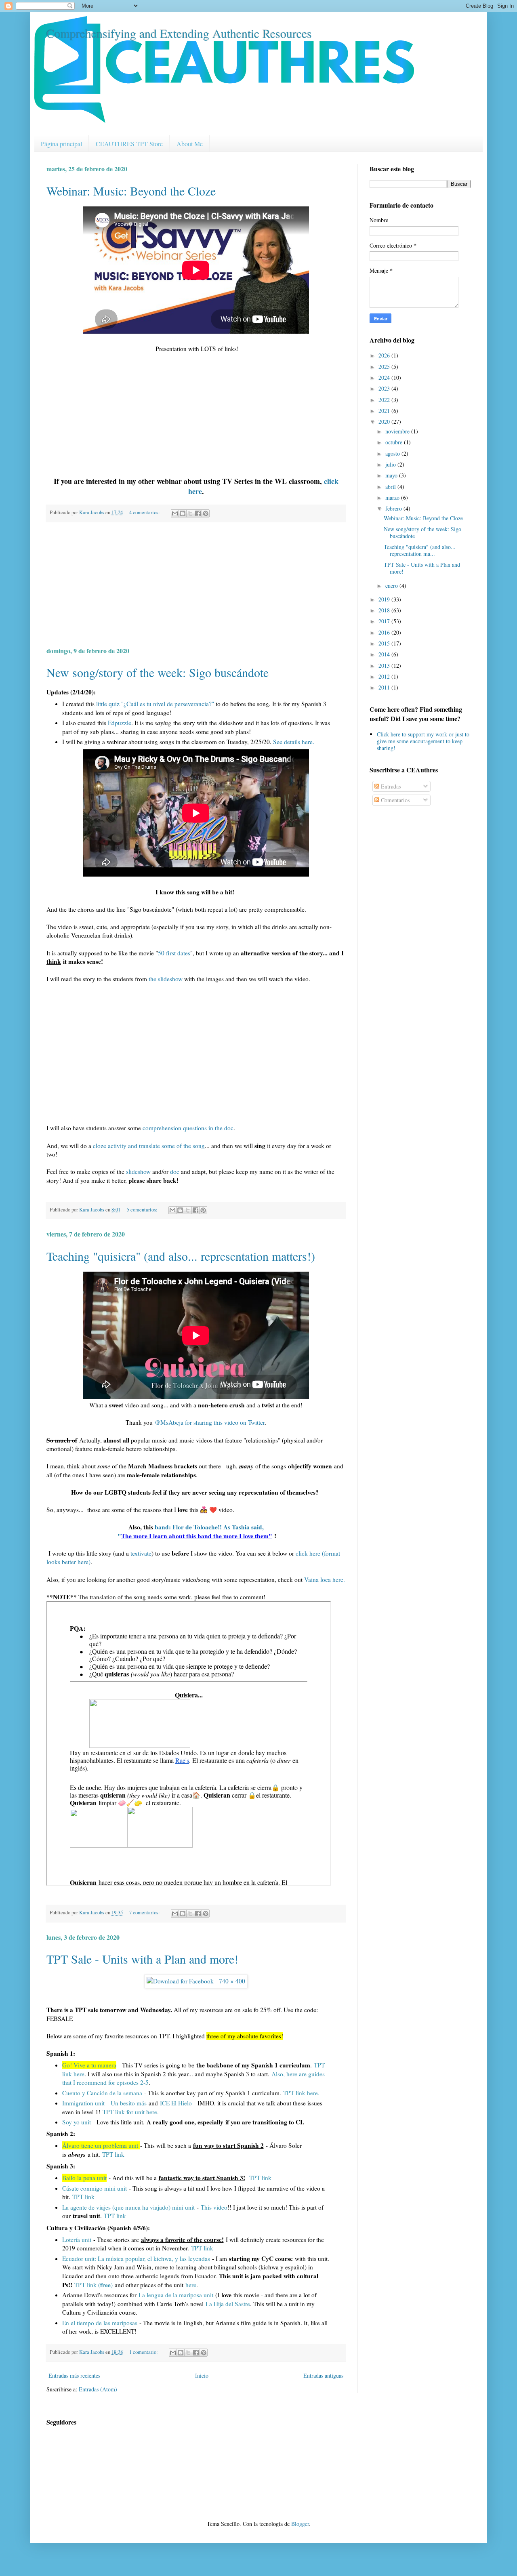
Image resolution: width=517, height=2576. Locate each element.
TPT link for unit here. (131, 2112)
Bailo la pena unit (84, 2178)
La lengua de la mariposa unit (176, 2295)
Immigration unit (83, 2103)
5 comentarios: (143, 1210)
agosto (393, 453)
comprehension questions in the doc (188, 1128)
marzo (393, 497)
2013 (385, 666)
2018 (385, 610)
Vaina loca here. (325, 1579)
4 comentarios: (145, 512)
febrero (394, 508)
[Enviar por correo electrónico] (175, 513)
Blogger (300, 2524)
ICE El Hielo (176, 2103)
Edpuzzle (120, 723)
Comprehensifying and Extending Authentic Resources (179, 33)
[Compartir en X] (190, 513)
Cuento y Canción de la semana (102, 2093)
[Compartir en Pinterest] (206, 513)
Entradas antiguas (323, 2375)
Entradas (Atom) (98, 2389)
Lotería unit (77, 2240)
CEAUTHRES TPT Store (129, 144)
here (191, 2285)
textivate (141, 1553)
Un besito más (130, 2103)
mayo (392, 475)
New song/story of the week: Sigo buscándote (158, 672)
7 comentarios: (145, 1913)
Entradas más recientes (74, 2375)
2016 (385, 632)
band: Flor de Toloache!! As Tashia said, (209, 1527)
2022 (385, 400)
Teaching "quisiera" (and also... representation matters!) (181, 1256)
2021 (385, 411)
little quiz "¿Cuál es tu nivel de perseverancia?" (155, 704)
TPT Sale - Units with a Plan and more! (142, 1959)
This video (214, 2207)
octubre (395, 442)
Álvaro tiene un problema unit (100, 2145)
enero (392, 586)
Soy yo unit (77, 2122)
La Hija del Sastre (228, 2304)
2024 (385, 377)
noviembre (398, 431)
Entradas (390, 786)
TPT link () (94, 2285)
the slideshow (166, 979)
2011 (385, 687)
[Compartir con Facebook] (198, 513)
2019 (385, 599)
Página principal (61, 144)
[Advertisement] (196, 584)
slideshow (138, 1171)
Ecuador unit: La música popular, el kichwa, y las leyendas (137, 2258)
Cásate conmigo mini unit (95, 2188)
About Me (190, 144)
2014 (385, 654)
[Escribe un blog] (183, 513)
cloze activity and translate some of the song (149, 1146)
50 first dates (174, 953)
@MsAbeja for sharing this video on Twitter (210, 1422)
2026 (385, 355)
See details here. (294, 742)
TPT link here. (301, 2093)
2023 (385, 388)
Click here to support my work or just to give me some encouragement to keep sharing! (423, 741)
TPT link (113, 2154)
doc (175, 1171)
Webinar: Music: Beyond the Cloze (131, 191)
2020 (385, 422)
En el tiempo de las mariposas (100, 2323)
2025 (385, 367)
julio (391, 464)
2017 (385, 621)
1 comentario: (144, 2352)
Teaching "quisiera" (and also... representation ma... (420, 550)
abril (391, 487)
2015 (385, 643)
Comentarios (394, 800)
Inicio (202, 2375)
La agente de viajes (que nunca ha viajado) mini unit (128, 2207)
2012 (385, 676)
